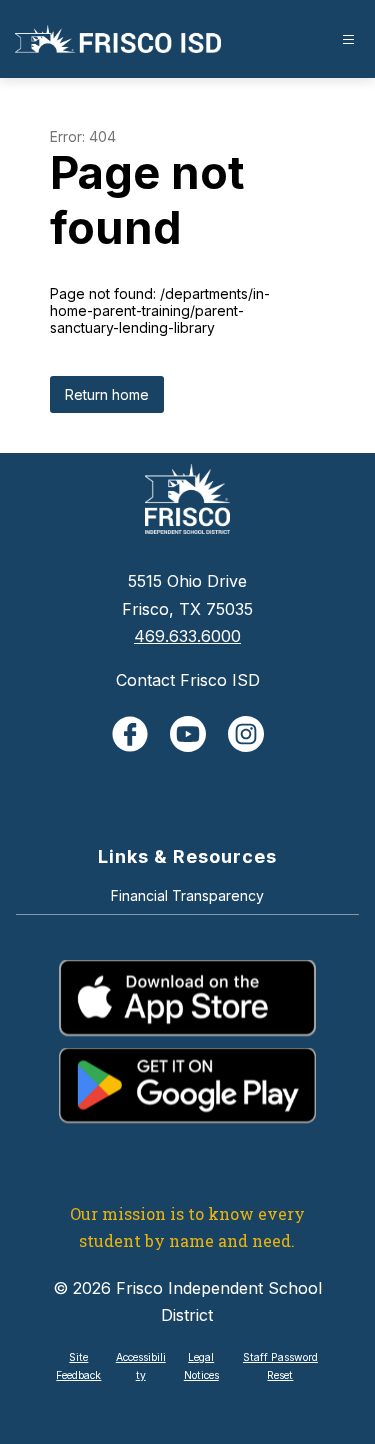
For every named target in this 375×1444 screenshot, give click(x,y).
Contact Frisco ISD (188, 680)
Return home (107, 394)
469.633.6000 (187, 636)
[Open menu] (348, 39)
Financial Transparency (187, 895)
